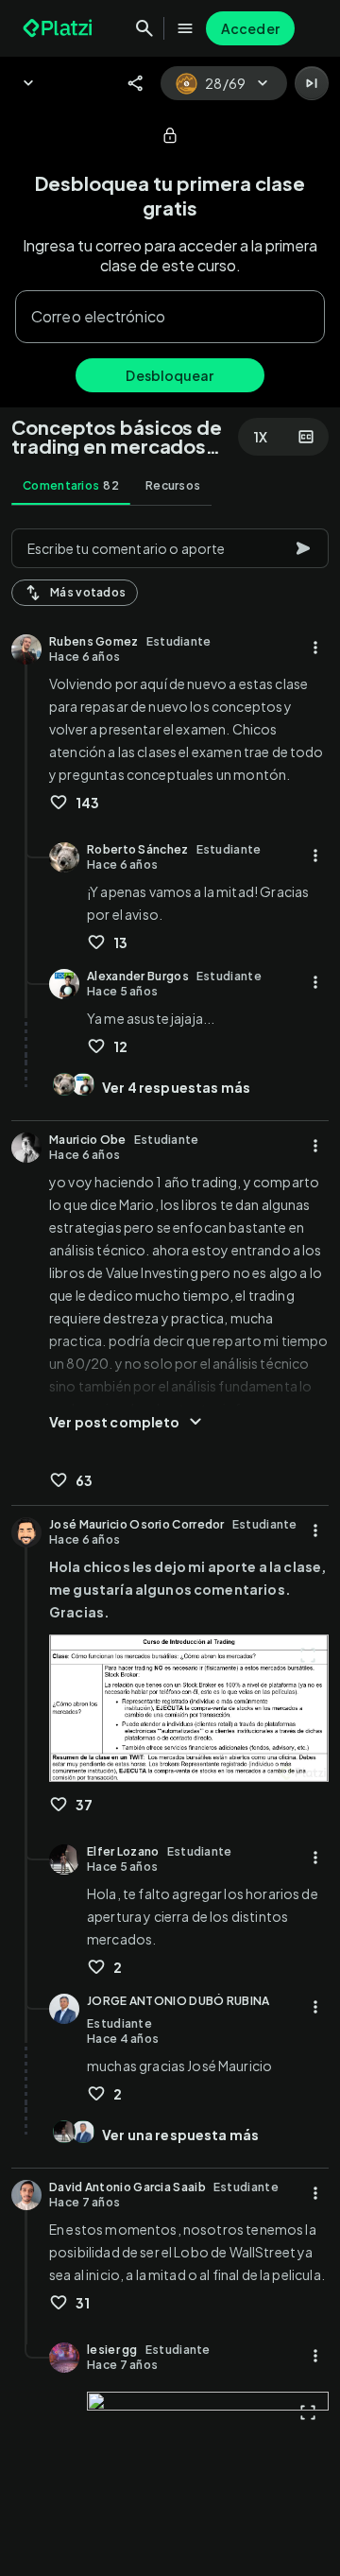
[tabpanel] (170, 1547)
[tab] (71, 486)
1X (261, 437)
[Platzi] (59, 28)
